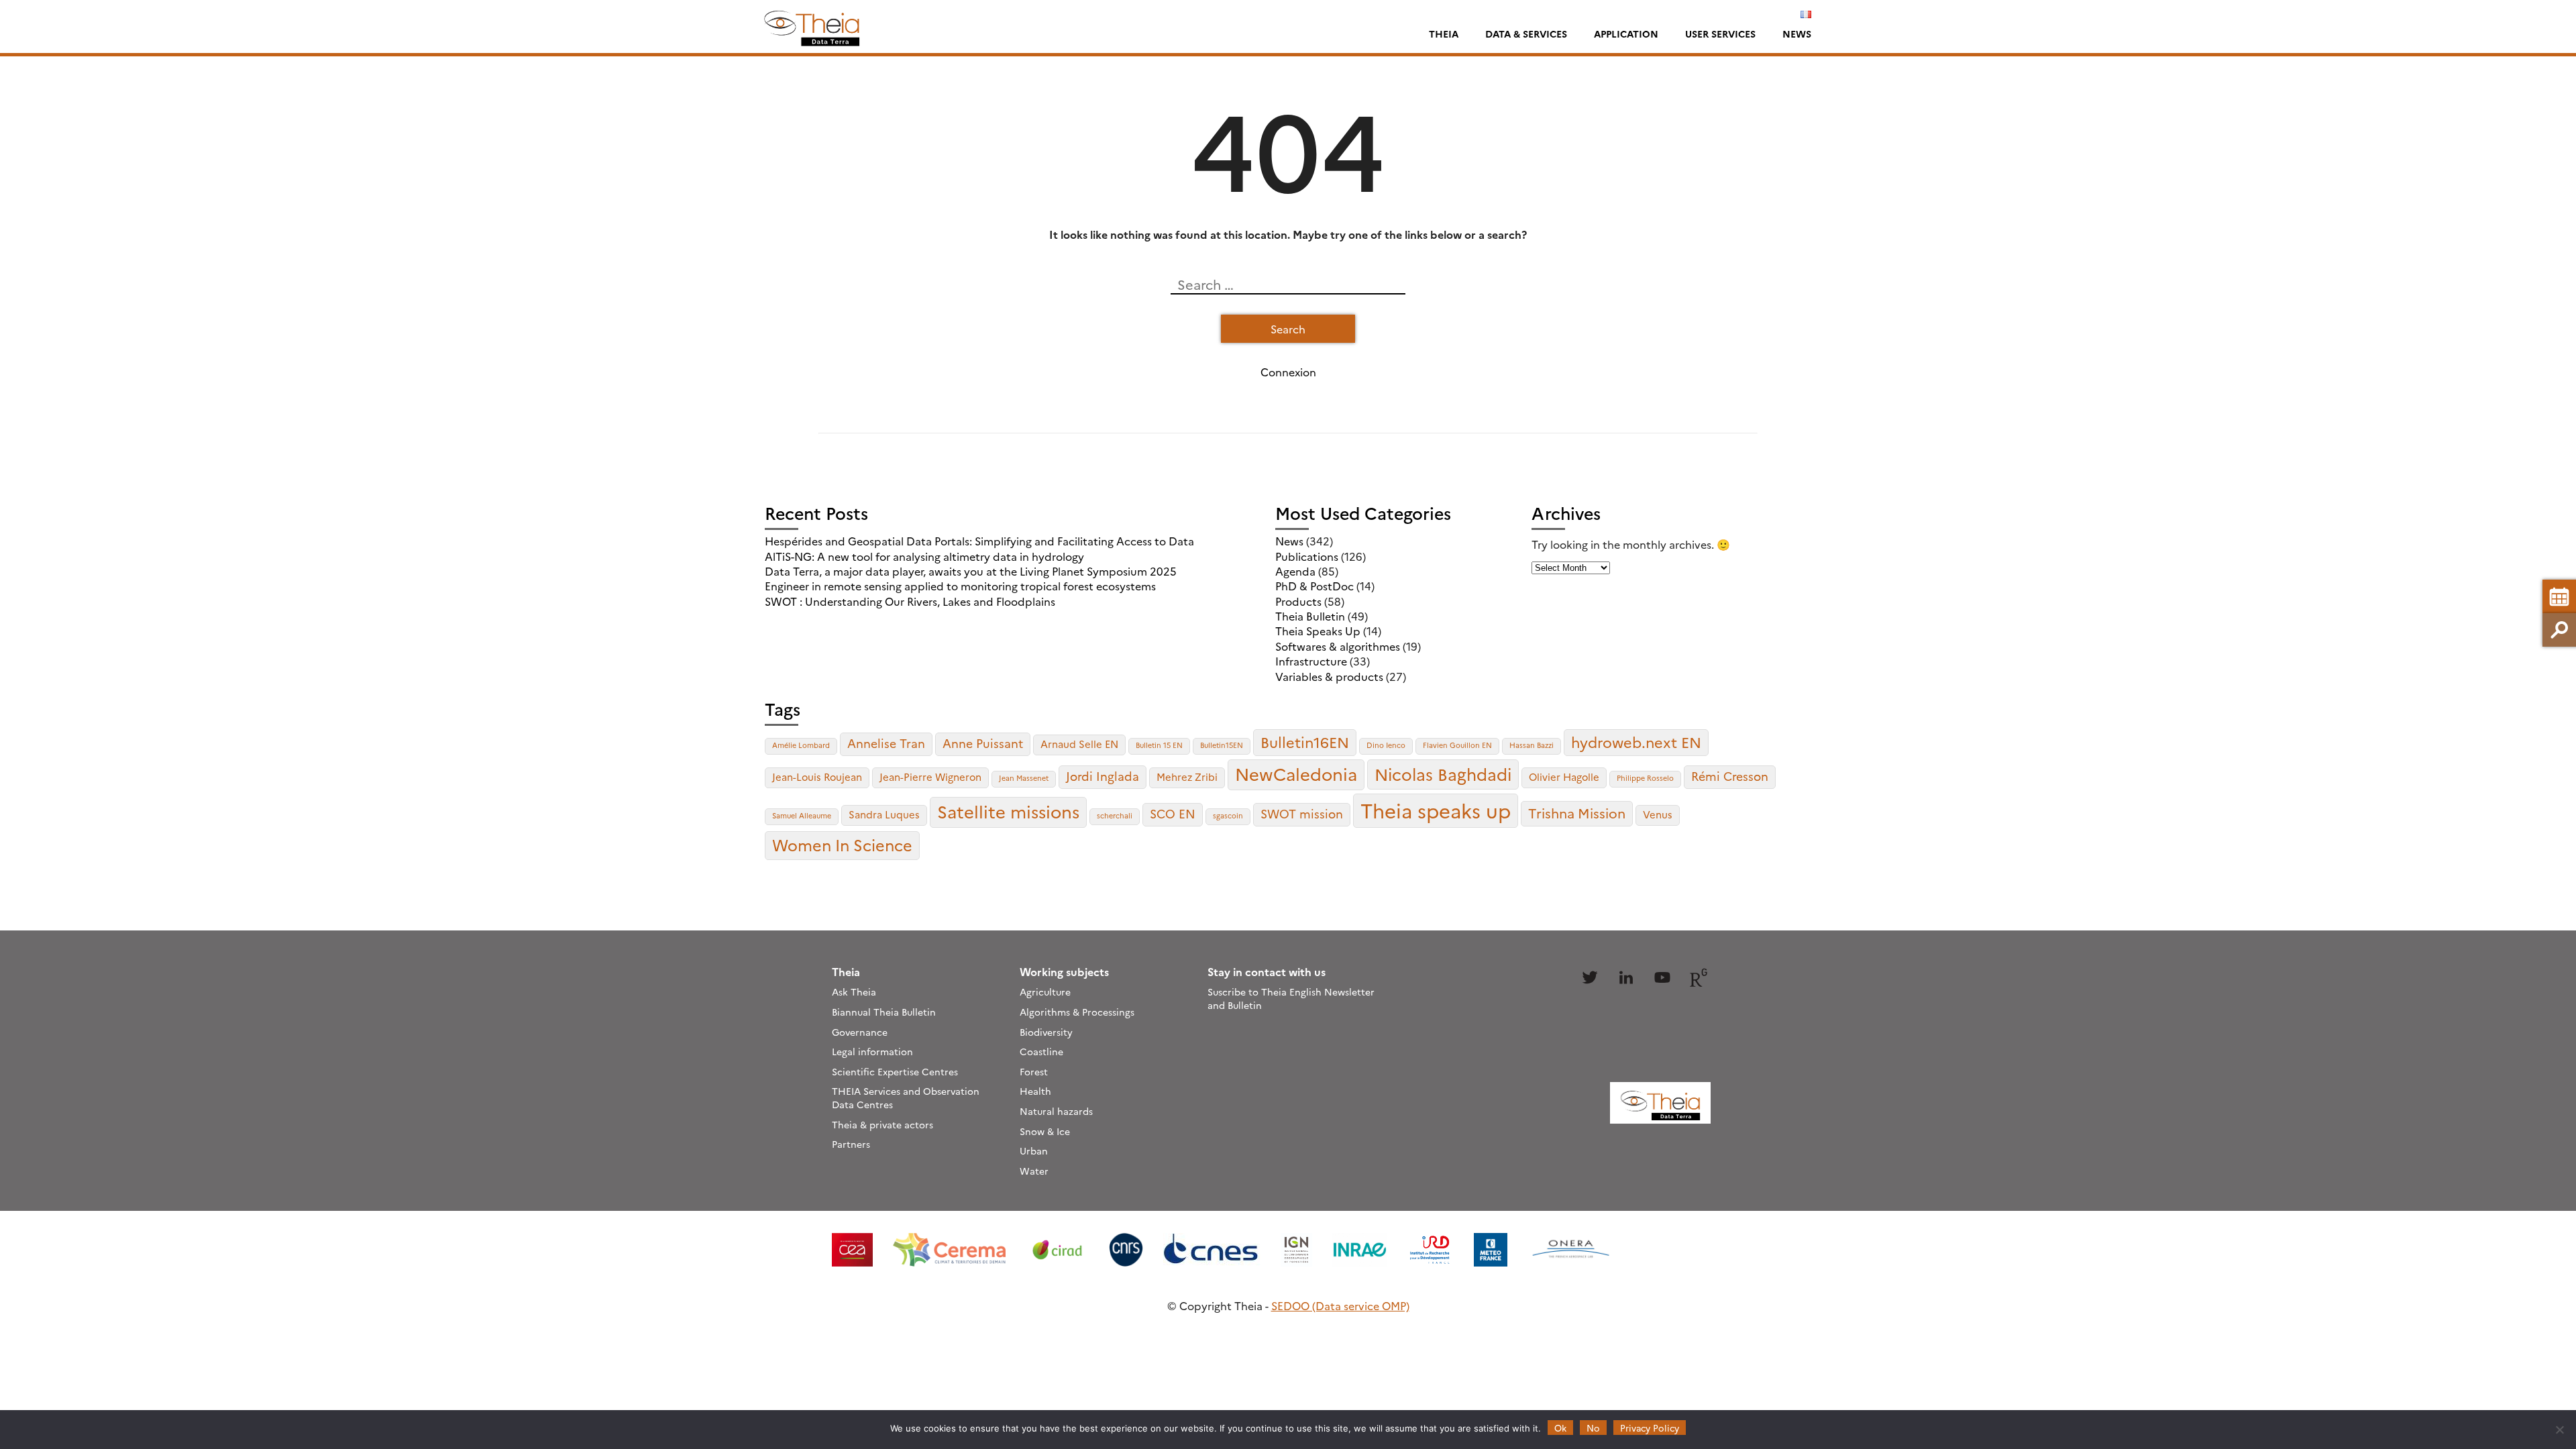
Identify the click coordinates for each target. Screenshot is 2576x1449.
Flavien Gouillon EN (1457, 745)
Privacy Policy (1650, 1428)
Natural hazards (1056, 1111)
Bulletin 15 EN (1159, 745)
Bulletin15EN (1222, 745)
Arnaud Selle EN (1079, 744)
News (1797, 34)
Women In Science (842, 845)
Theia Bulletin (1310, 616)
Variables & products (1329, 676)
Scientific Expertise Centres (895, 1071)
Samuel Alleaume (802, 815)
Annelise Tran (886, 743)
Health (1035, 1091)
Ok (1560, 1428)
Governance (860, 1032)
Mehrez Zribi (1187, 776)
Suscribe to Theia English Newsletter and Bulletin (1291, 998)
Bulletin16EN (1305, 742)
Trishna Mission (1577, 813)
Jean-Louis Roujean (817, 776)
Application (1626, 34)
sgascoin (1228, 815)
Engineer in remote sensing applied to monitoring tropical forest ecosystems (960, 586)
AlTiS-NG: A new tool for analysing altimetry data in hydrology (924, 556)
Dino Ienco (1386, 745)
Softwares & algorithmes (1338, 646)
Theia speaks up (1436, 810)
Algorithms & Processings (1077, 1012)
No (1593, 1428)
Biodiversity (1046, 1032)
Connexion (1288, 372)
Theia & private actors (882, 1124)
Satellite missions (1008, 811)
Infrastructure (1311, 661)
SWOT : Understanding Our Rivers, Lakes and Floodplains (910, 601)
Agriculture (1045, 991)
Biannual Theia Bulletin (884, 1012)
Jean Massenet (1024, 778)
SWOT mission (1302, 813)
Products (1298, 601)
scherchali (1115, 815)
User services (1720, 34)
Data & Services (1526, 34)
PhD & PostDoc (1314, 586)
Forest (1034, 1071)
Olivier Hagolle (1564, 776)
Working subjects (1064, 971)
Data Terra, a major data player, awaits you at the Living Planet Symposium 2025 (971, 571)
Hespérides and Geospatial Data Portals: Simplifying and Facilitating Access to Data (979, 541)
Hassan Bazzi (1532, 745)
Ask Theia (854, 991)
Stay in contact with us (1267, 971)
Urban (1034, 1150)
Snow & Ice (1045, 1131)
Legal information (872, 1051)
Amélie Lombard (801, 745)
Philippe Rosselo (1645, 778)
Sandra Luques (884, 814)
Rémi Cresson (1730, 776)
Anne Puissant (983, 743)
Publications (1307, 556)
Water (1034, 1171)
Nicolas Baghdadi (1443, 773)
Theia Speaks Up (1318, 631)
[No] (2559, 1430)
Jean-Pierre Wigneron (930, 776)
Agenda (1295, 571)
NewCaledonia (1296, 773)
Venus (1658, 814)
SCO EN (1173, 813)
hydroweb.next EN (1636, 742)
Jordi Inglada (1103, 776)
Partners (851, 1144)
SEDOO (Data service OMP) (1340, 1305)
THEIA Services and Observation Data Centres (906, 1097)
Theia (1444, 34)
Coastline (1041, 1051)
